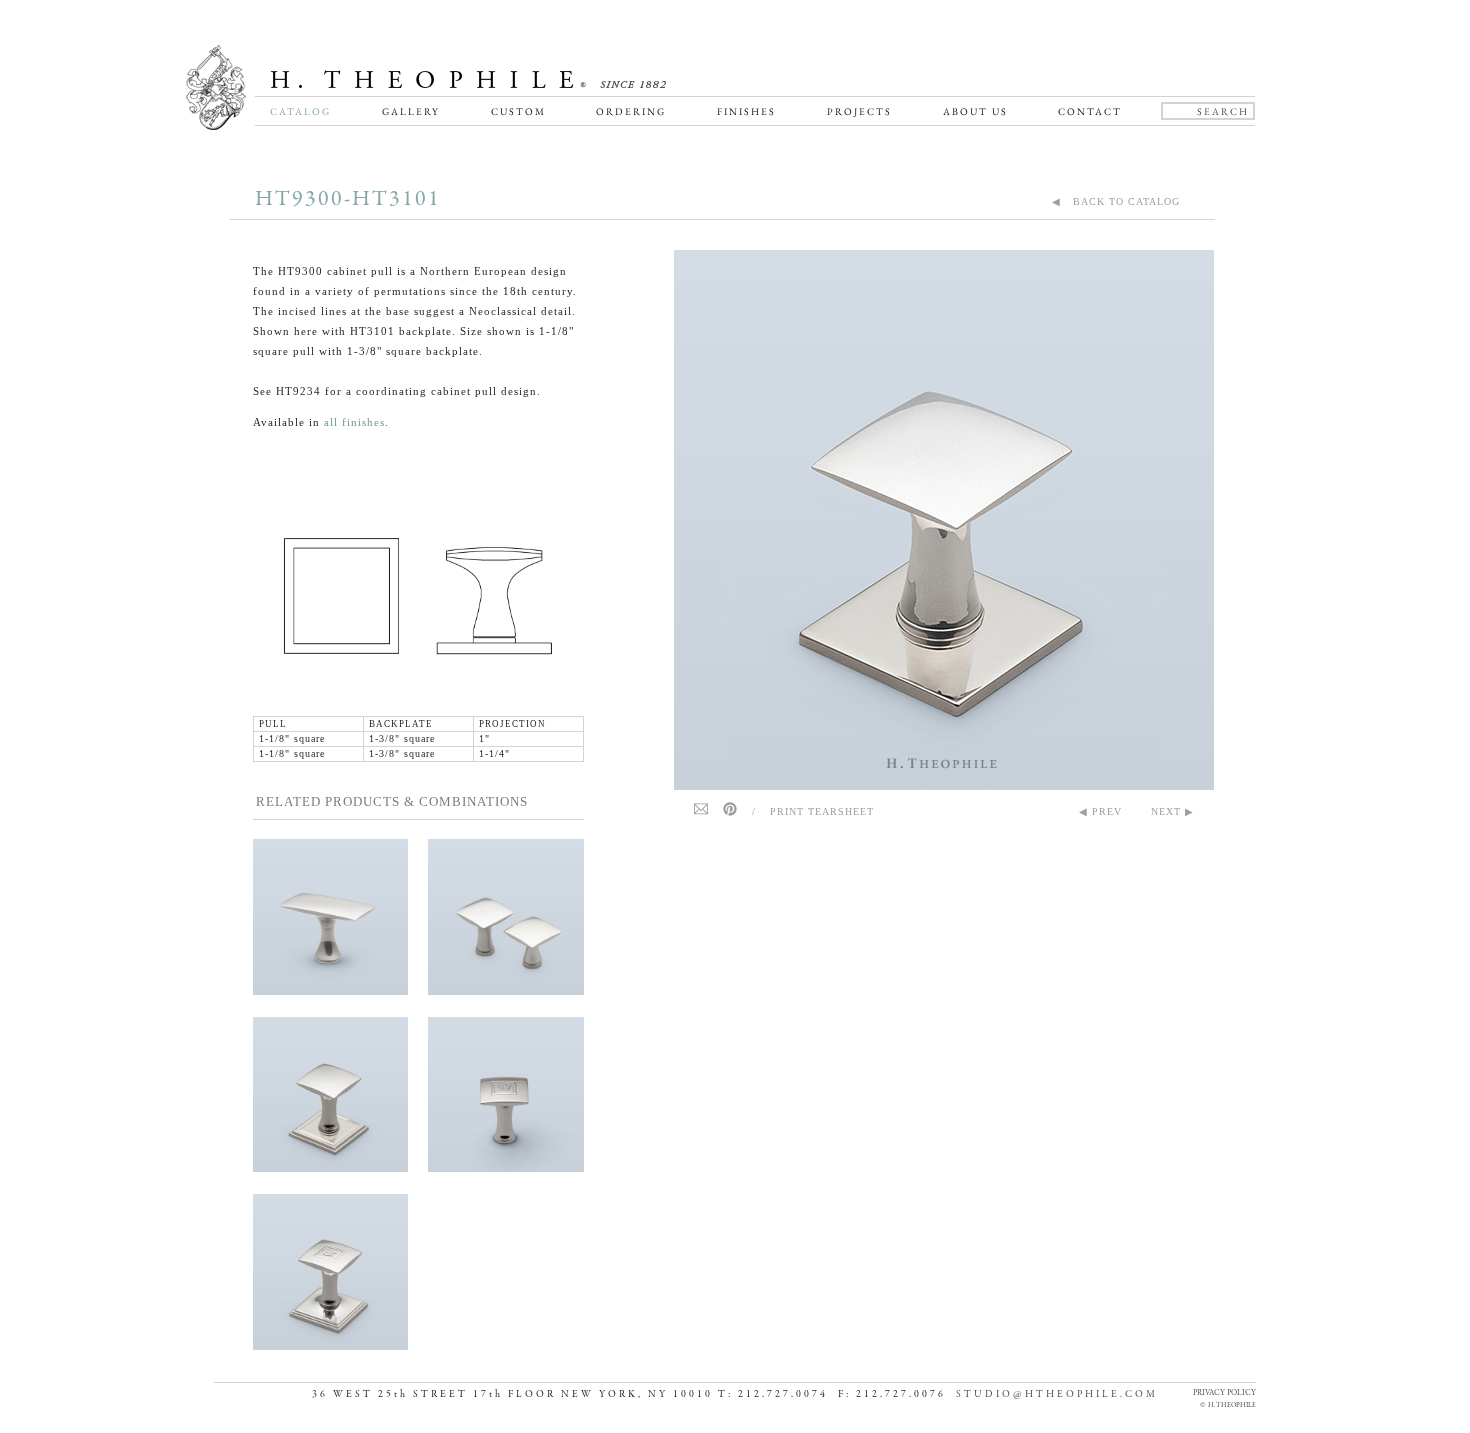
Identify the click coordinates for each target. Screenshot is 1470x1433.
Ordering (631, 111)
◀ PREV (1100, 811)
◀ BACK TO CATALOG (1116, 201)
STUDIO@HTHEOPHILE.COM (1057, 1394)
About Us (975, 111)
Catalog (300, 111)
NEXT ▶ (1172, 811)
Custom (518, 111)
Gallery (411, 111)
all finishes (354, 422)
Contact (1090, 111)
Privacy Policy (1224, 1392)
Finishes (746, 111)
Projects (859, 111)
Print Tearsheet (822, 811)
